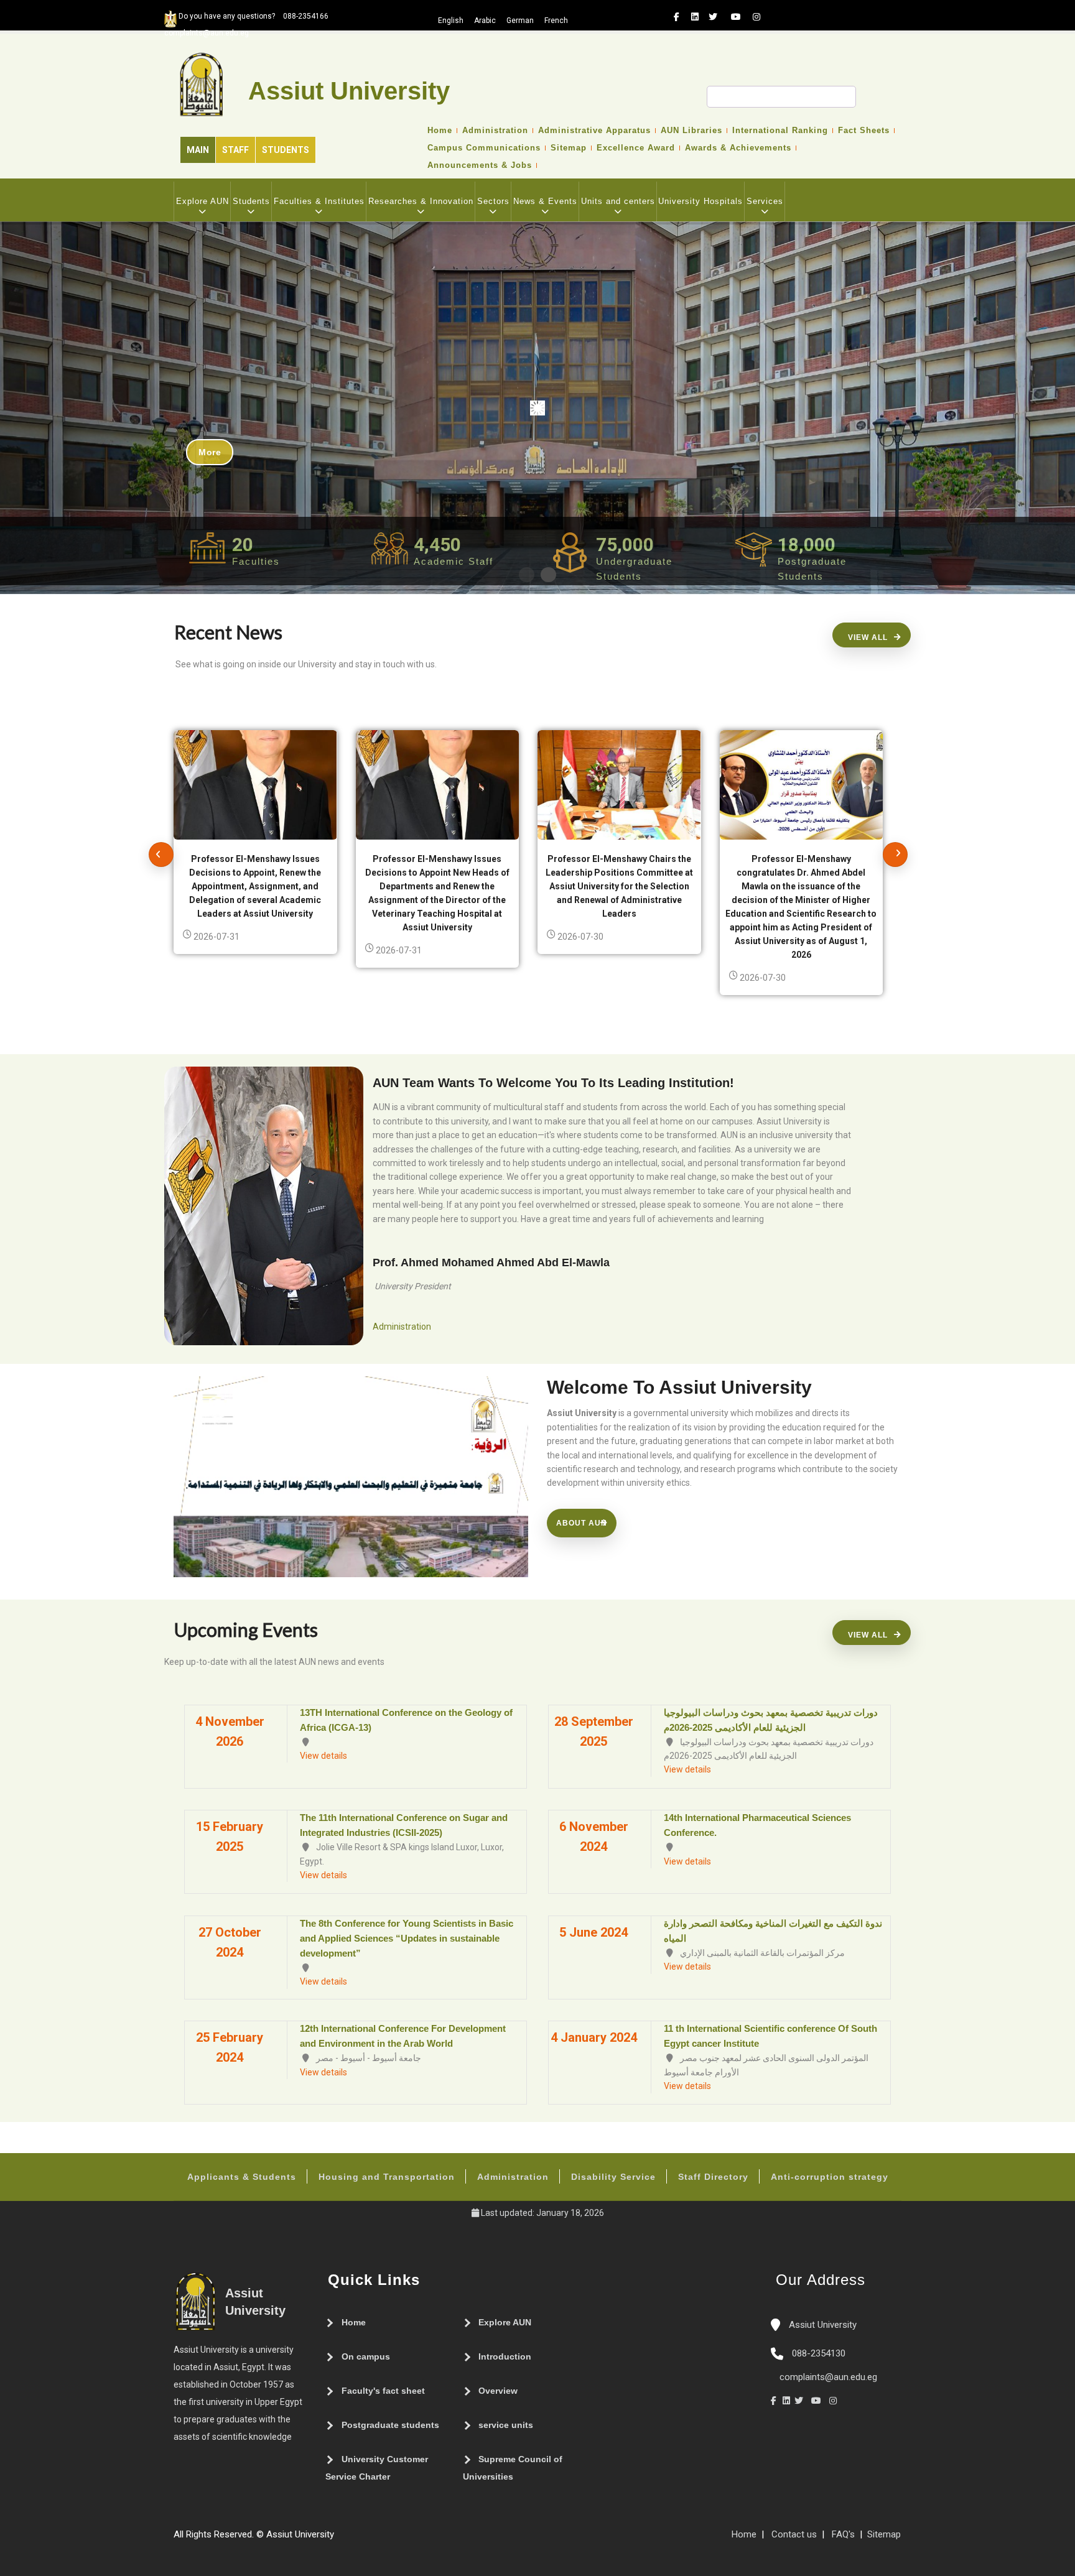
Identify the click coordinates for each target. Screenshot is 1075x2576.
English (451, 21)
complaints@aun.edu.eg (827, 2377)
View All (868, 637)
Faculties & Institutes (319, 201)
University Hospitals (700, 201)
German (520, 21)
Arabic (485, 21)
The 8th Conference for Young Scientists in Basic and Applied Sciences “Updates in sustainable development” (407, 1938)
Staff (235, 150)
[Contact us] (365, 2539)
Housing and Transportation (387, 2177)
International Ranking (780, 131)
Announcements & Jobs (480, 165)
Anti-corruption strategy (830, 2177)
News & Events (545, 201)
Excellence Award (636, 148)
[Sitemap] (340, 2539)
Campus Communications (484, 148)
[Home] (378, 2539)
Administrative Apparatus (594, 131)
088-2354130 (819, 2353)
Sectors (493, 201)
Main (198, 150)
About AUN (582, 1523)
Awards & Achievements (738, 148)
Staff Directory (713, 2177)
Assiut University (821, 2325)
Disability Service (613, 2177)
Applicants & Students (242, 2177)
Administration (495, 131)
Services (765, 201)
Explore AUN (202, 201)
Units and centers (618, 201)
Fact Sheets (864, 131)
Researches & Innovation (421, 201)
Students (286, 150)
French (556, 21)
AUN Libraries (691, 131)
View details (323, 1756)
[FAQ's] (353, 2539)
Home (440, 131)
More (210, 452)
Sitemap (569, 148)
